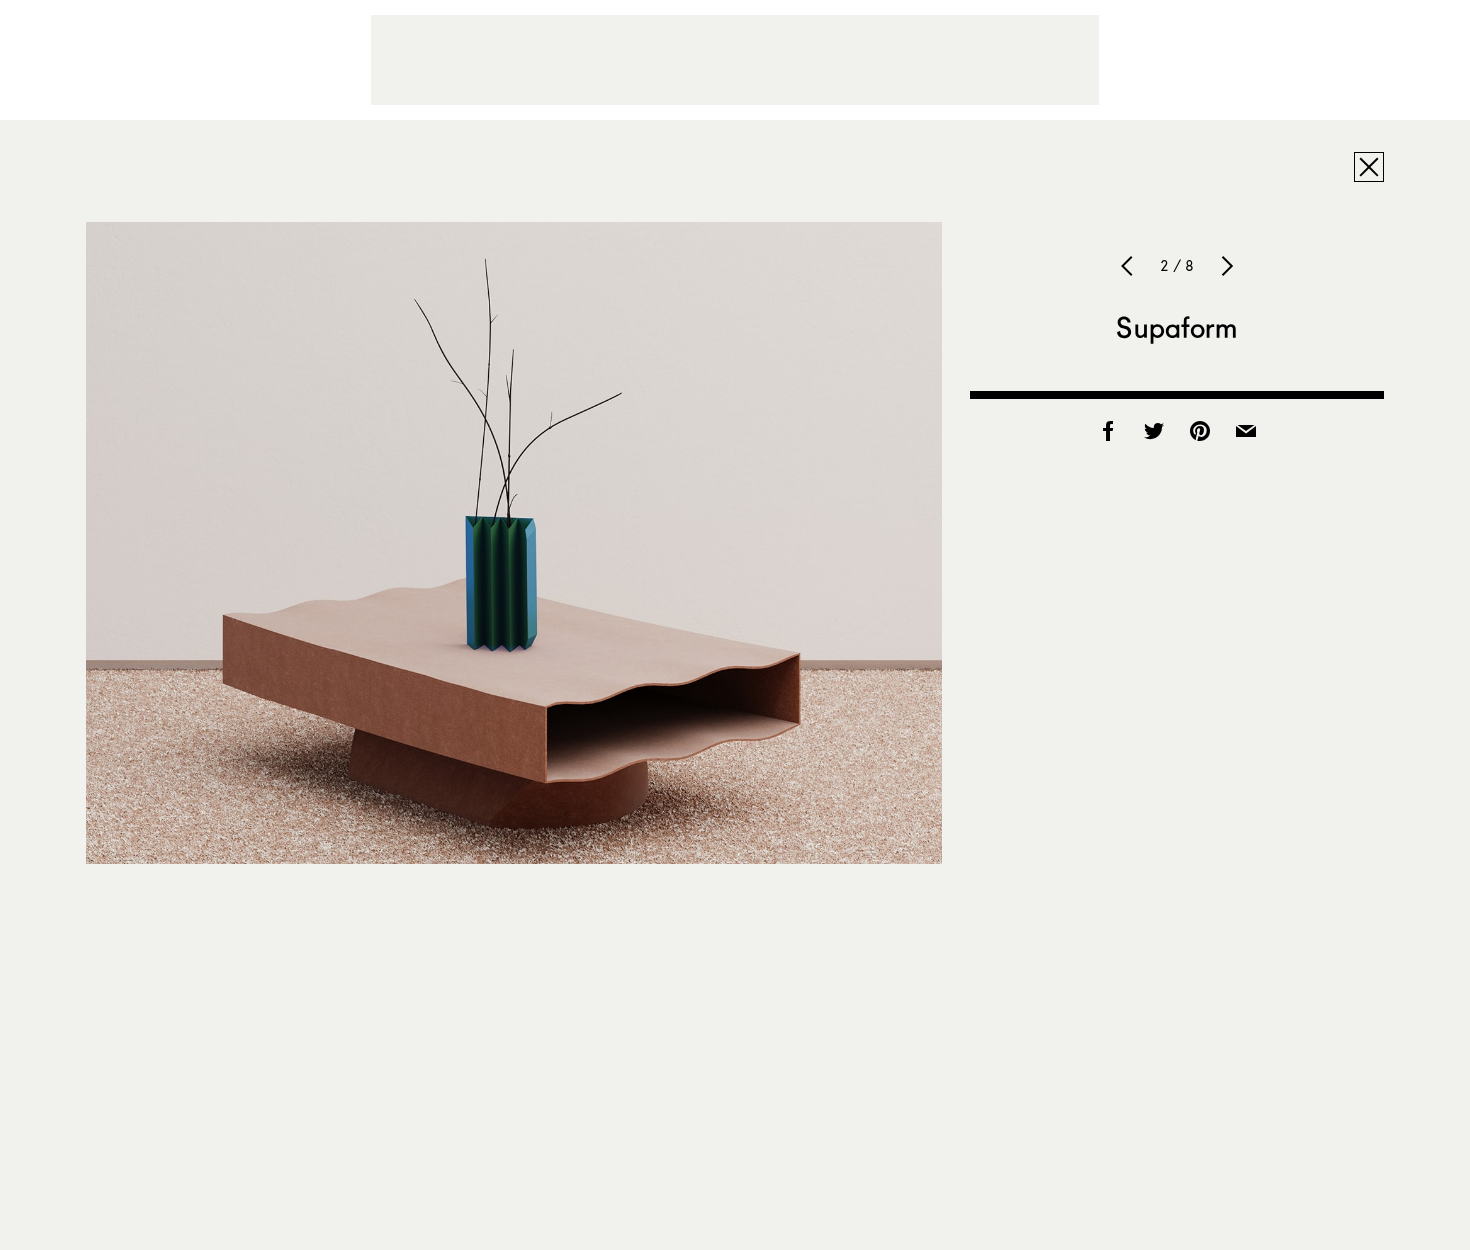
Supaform (1176, 327)
